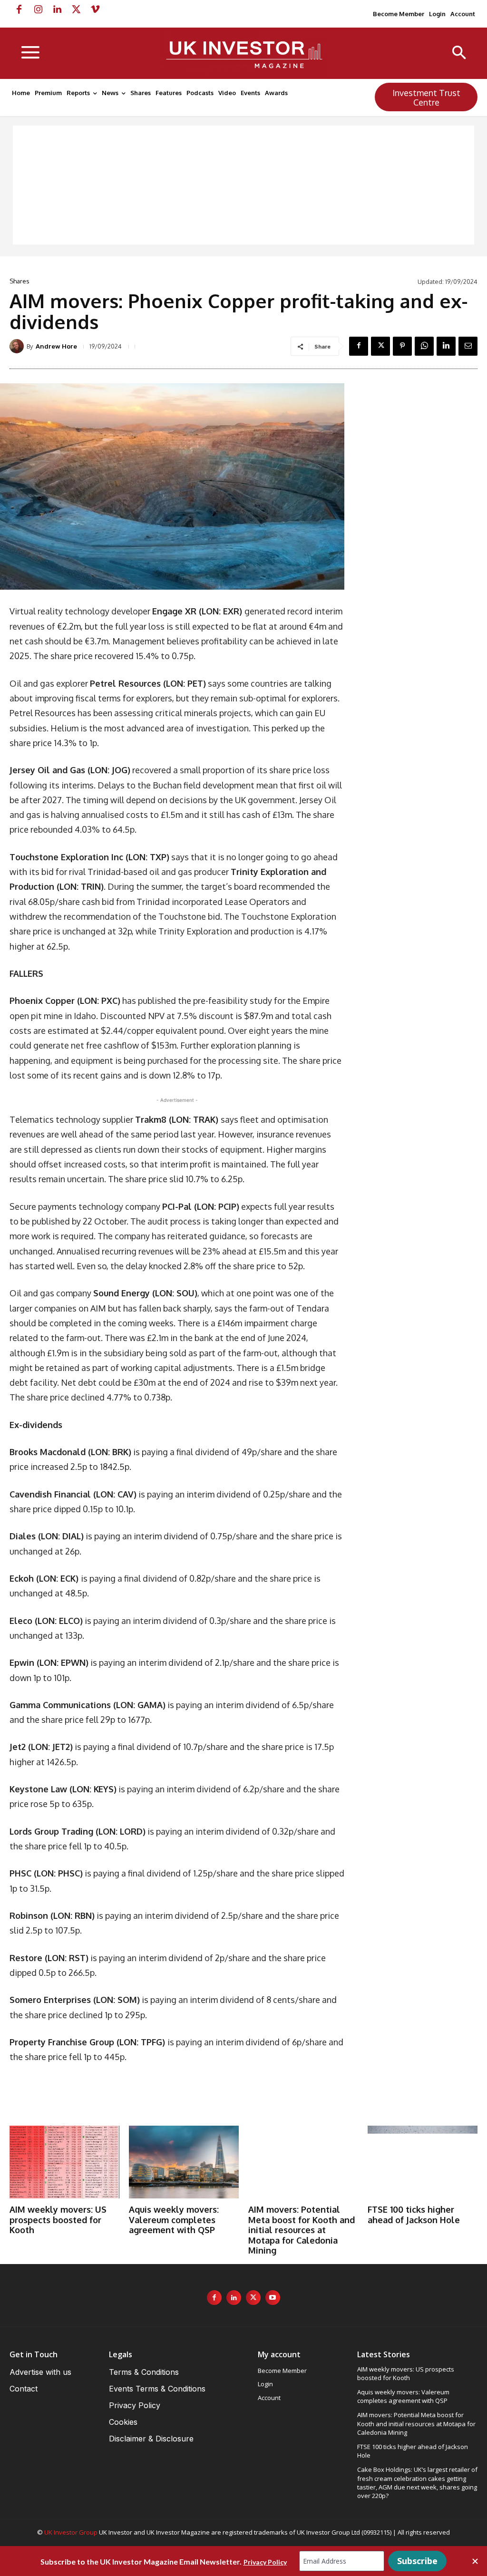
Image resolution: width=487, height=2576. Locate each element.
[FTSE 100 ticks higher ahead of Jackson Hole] (423, 2162)
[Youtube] (273, 2298)
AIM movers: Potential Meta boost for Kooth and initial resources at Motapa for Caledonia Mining (302, 2230)
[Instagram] (38, 10)
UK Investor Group (71, 2532)
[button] (459, 53)
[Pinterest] (402, 346)
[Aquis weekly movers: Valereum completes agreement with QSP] (184, 2162)
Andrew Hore (56, 346)
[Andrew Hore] (18, 346)
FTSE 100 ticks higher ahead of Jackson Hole (414, 2215)
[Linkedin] (57, 10)
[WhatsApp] (424, 346)
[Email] (468, 346)
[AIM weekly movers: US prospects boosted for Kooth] (64, 2162)
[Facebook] (19, 10)
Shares (19, 281)
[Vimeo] (95, 10)
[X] (76, 10)
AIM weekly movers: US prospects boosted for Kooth (58, 2220)
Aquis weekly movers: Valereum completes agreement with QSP (174, 2220)
